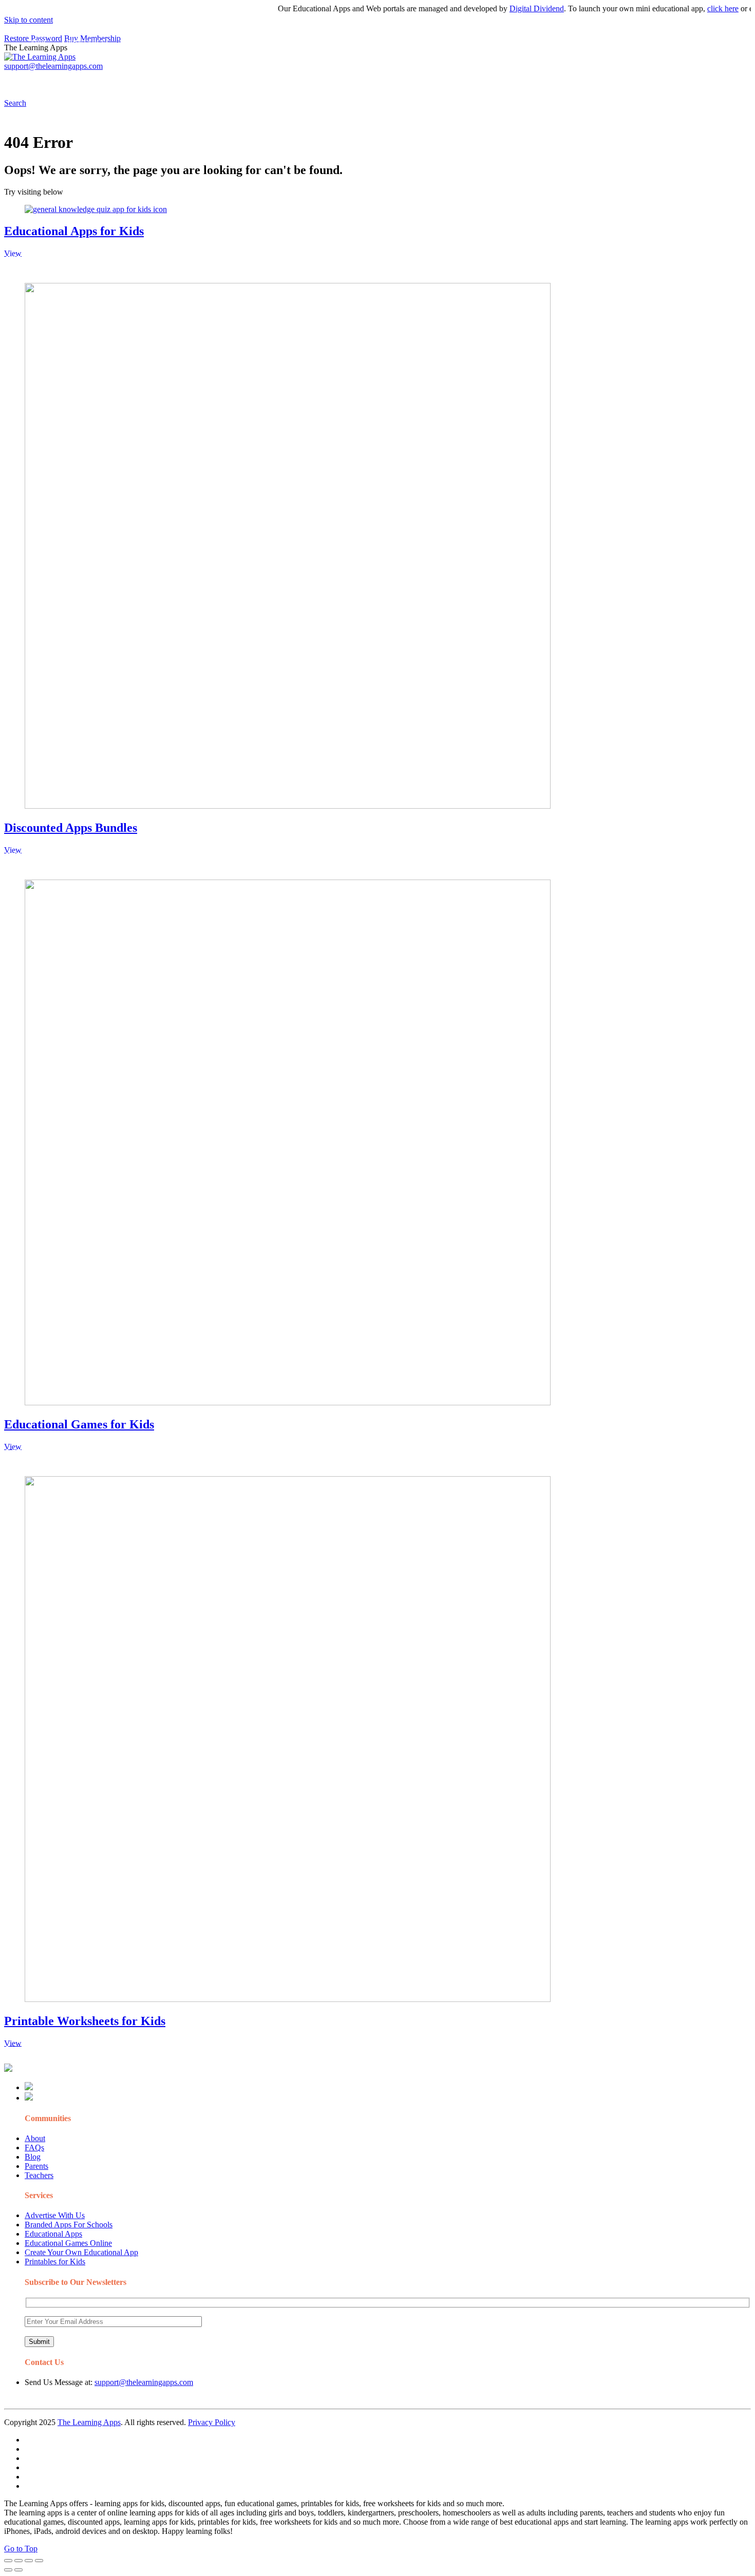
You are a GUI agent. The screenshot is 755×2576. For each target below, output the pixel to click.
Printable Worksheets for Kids (85, 2021)
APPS (39, 80)
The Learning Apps (89, 2422)
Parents (36, 2166)
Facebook (487, 80)
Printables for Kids (55, 2262)
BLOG (267, 80)
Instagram (383, 80)
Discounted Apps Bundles (71, 828)
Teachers (39, 2175)
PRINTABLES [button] (88, 80)
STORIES (188, 80)
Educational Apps (53, 2234)
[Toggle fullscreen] (29, 2561)
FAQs (34, 2148)
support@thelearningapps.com (144, 2382)
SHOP (305, 80)
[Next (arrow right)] (18, 2570)
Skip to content (29, 20)
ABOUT (225, 80)
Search (521, 80)
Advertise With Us (55, 2215)
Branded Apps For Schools (69, 2225)
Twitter (452, 80)
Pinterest (345, 80)
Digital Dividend (506, 8)
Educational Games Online (68, 2243)
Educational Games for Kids (79, 1424)
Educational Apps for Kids (74, 231)
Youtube (419, 80)
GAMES (141, 80)
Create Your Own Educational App (81, 2252)
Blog (33, 2157)
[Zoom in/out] (39, 2561)
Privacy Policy (212, 2422)
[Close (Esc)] (8, 2561)
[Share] (18, 2561)
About (35, 2138)
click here (693, 8)
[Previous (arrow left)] (8, 2570)
